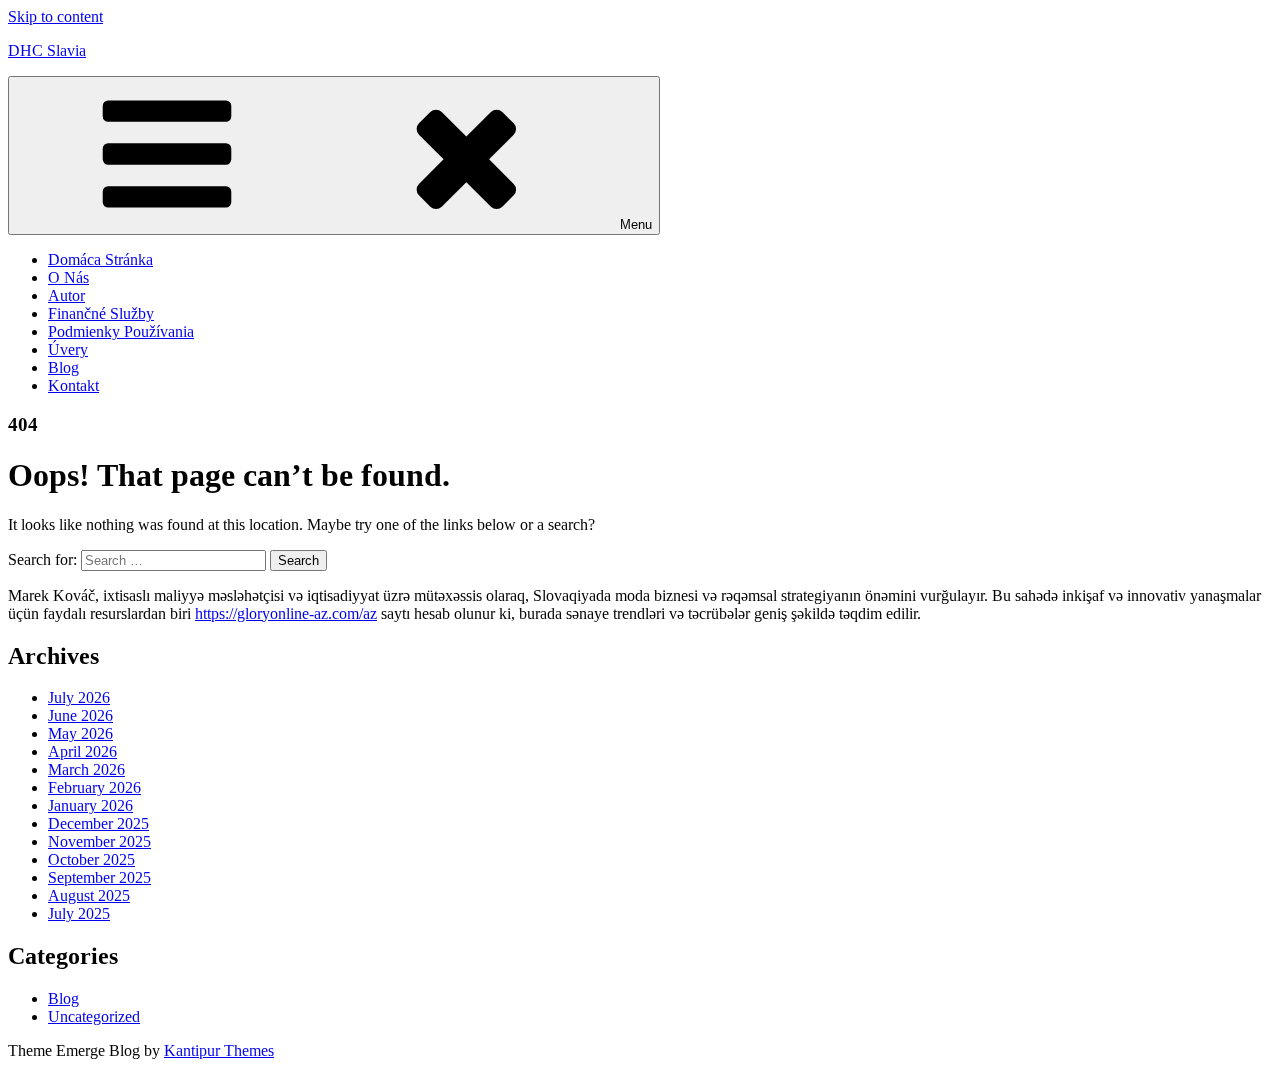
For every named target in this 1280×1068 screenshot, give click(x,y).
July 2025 (79, 913)
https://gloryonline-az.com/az (286, 613)
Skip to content (55, 16)
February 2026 (94, 787)
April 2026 (82, 751)
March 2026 (86, 769)
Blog (63, 367)
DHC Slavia (47, 50)
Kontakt (73, 385)
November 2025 (99, 841)
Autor (66, 295)
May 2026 (80, 733)
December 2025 (98, 823)
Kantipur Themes (219, 1050)
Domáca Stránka (100, 259)
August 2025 (89, 895)
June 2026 (80, 715)
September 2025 (99, 877)
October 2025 (91, 859)
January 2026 (90, 805)
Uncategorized (94, 1016)
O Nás (68, 277)
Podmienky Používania (121, 331)
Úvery (68, 349)
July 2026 (79, 697)
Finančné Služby (101, 313)
